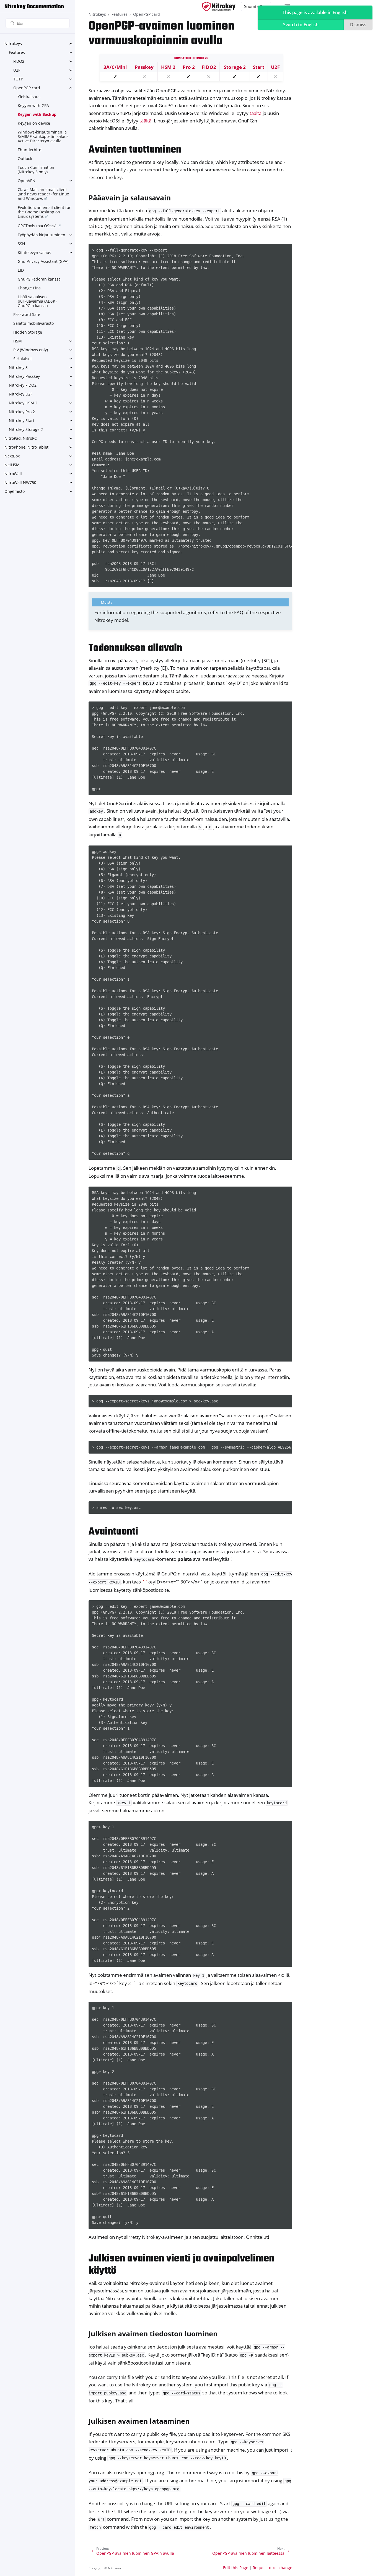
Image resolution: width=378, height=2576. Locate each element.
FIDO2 (19, 61)
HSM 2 (168, 67)
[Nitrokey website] (219, 6)
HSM (18, 341)
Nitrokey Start (22, 421)
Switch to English (301, 25)
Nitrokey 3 (18, 367)
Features (17, 52)
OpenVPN (27, 181)
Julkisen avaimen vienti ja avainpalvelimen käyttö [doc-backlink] (181, 2265)
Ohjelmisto (15, 491)
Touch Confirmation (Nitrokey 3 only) (36, 170)
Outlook (25, 159)
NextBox (12, 456)
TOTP (18, 79)
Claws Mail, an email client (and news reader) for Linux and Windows (43, 194)
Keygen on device (34, 123)
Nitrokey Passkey (24, 376)
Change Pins (29, 288)
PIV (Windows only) (31, 350)
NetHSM (12, 465)
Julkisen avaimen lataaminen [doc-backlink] (139, 2421)
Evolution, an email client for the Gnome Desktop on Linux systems (44, 212)
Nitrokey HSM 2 (23, 403)
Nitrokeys (13, 44)
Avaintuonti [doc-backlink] (113, 1532)
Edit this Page (236, 2568)
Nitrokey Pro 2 (22, 412)
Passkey (144, 67)
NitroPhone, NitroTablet (26, 447)
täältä (256, 113)
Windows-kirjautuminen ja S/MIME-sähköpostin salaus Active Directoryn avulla (43, 136)
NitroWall (13, 474)
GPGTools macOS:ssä (37, 226)
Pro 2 (189, 67)
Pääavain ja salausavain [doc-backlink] (130, 198)
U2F (17, 70)
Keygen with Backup (37, 114)
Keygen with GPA (33, 105)
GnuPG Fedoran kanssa (39, 279)
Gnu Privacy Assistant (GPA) (43, 261)
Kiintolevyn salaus (34, 252)
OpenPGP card (27, 88)
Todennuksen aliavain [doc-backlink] (135, 648)
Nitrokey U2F (21, 394)
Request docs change (272, 2568)
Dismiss (358, 25)
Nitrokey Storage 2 (26, 429)
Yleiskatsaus (29, 97)
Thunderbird (30, 150)
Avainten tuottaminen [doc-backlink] (135, 150)
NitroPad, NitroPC (21, 438)
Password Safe (27, 314)
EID (21, 270)
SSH (21, 244)
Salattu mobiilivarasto (33, 323)
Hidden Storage (28, 332)
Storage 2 (235, 67)
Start (259, 67)
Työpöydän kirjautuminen (42, 235)
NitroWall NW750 (20, 482)
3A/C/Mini (115, 67)
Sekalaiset (23, 359)
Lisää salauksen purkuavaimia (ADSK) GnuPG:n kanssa (37, 301)
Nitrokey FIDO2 (23, 385)
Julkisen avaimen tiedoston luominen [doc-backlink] (153, 2334)
